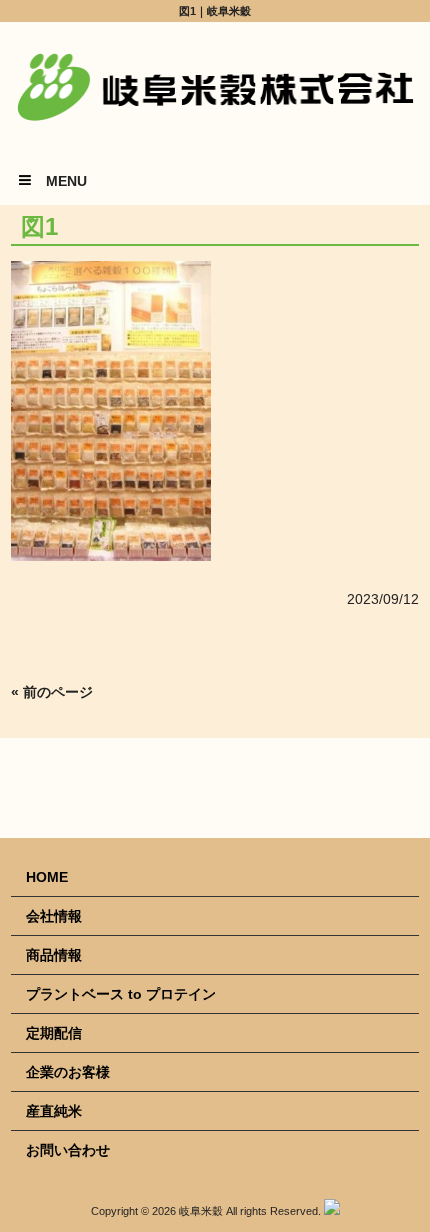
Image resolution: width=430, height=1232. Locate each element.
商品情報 (54, 955)
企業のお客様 (68, 1072)
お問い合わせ (68, 1150)
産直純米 (54, 1111)
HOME (47, 877)
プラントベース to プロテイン (121, 994)
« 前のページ (52, 692)
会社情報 (54, 916)
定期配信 (54, 1033)
